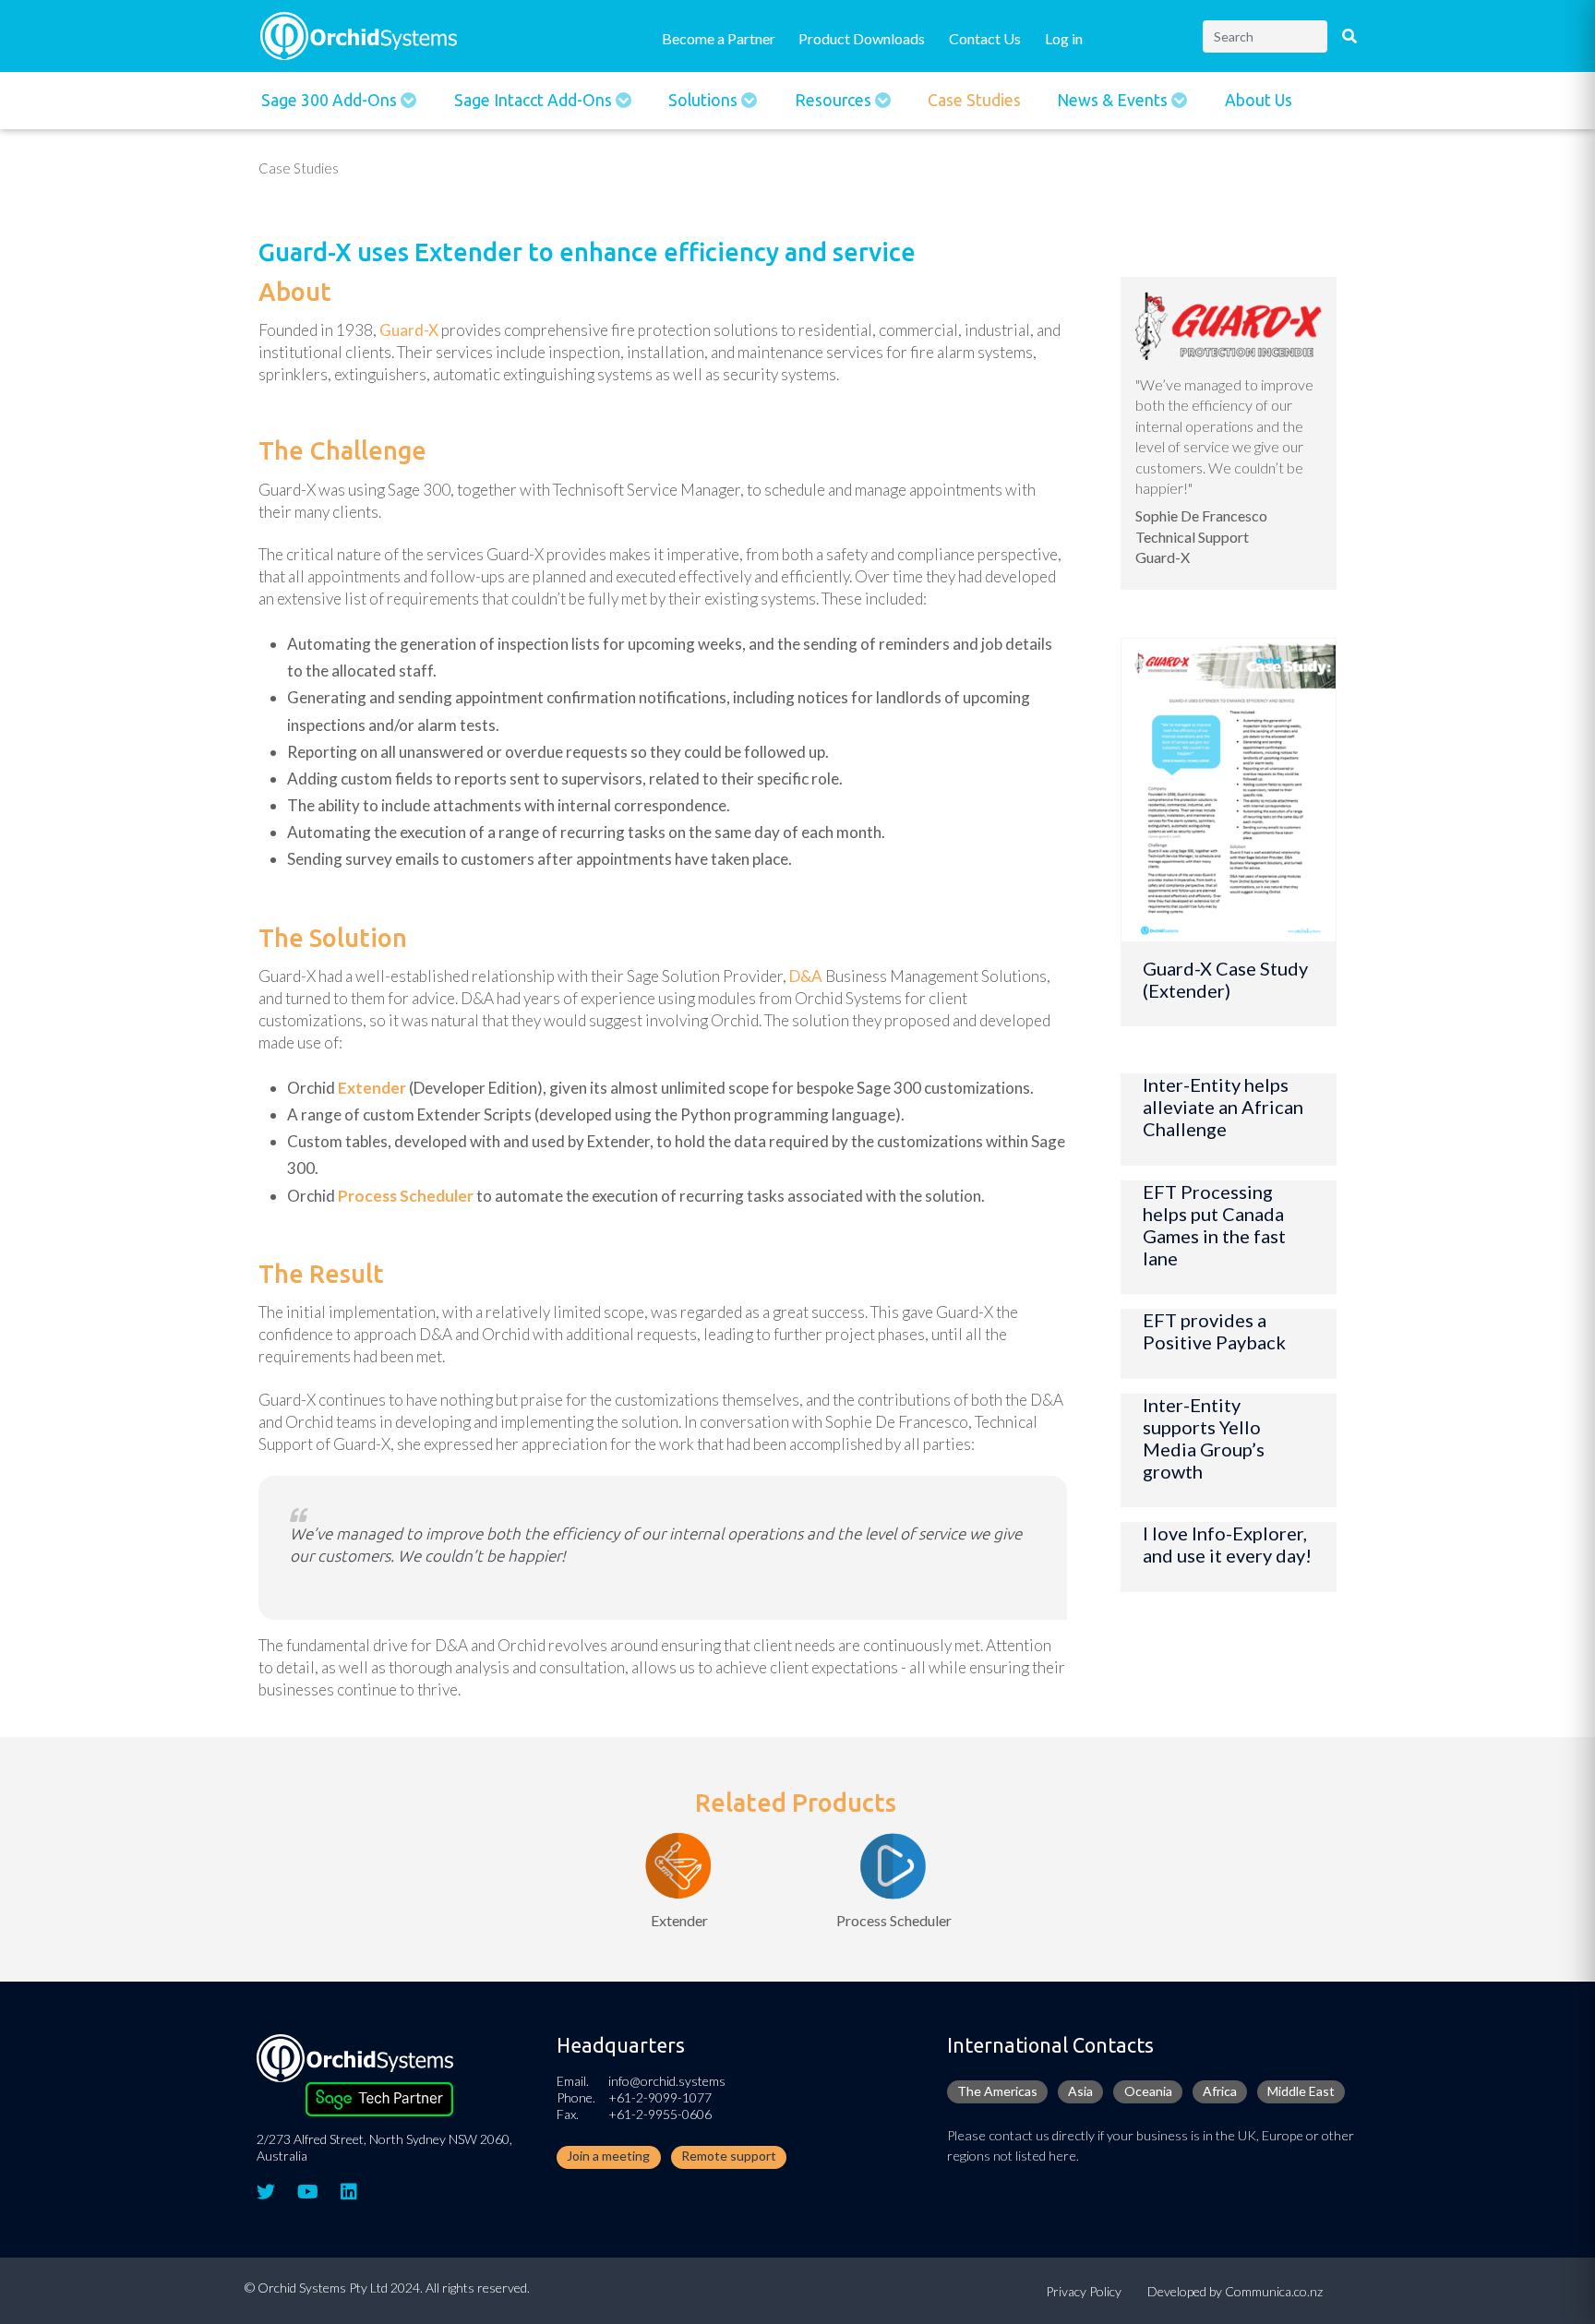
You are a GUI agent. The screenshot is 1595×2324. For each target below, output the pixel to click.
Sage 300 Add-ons (331, 100)
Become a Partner (719, 38)
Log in (1064, 38)
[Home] (359, 34)
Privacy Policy (1084, 2291)
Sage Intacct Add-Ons (535, 100)
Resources (835, 100)
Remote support (729, 2156)
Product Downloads (862, 38)
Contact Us (985, 38)
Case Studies (974, 100)
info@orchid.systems (667, 2081)
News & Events (1114, 100)
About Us (1259, 100)
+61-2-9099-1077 (660, 2097)
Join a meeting (608, 2156)
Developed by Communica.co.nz (1235, 2291)
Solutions (705, 100)
